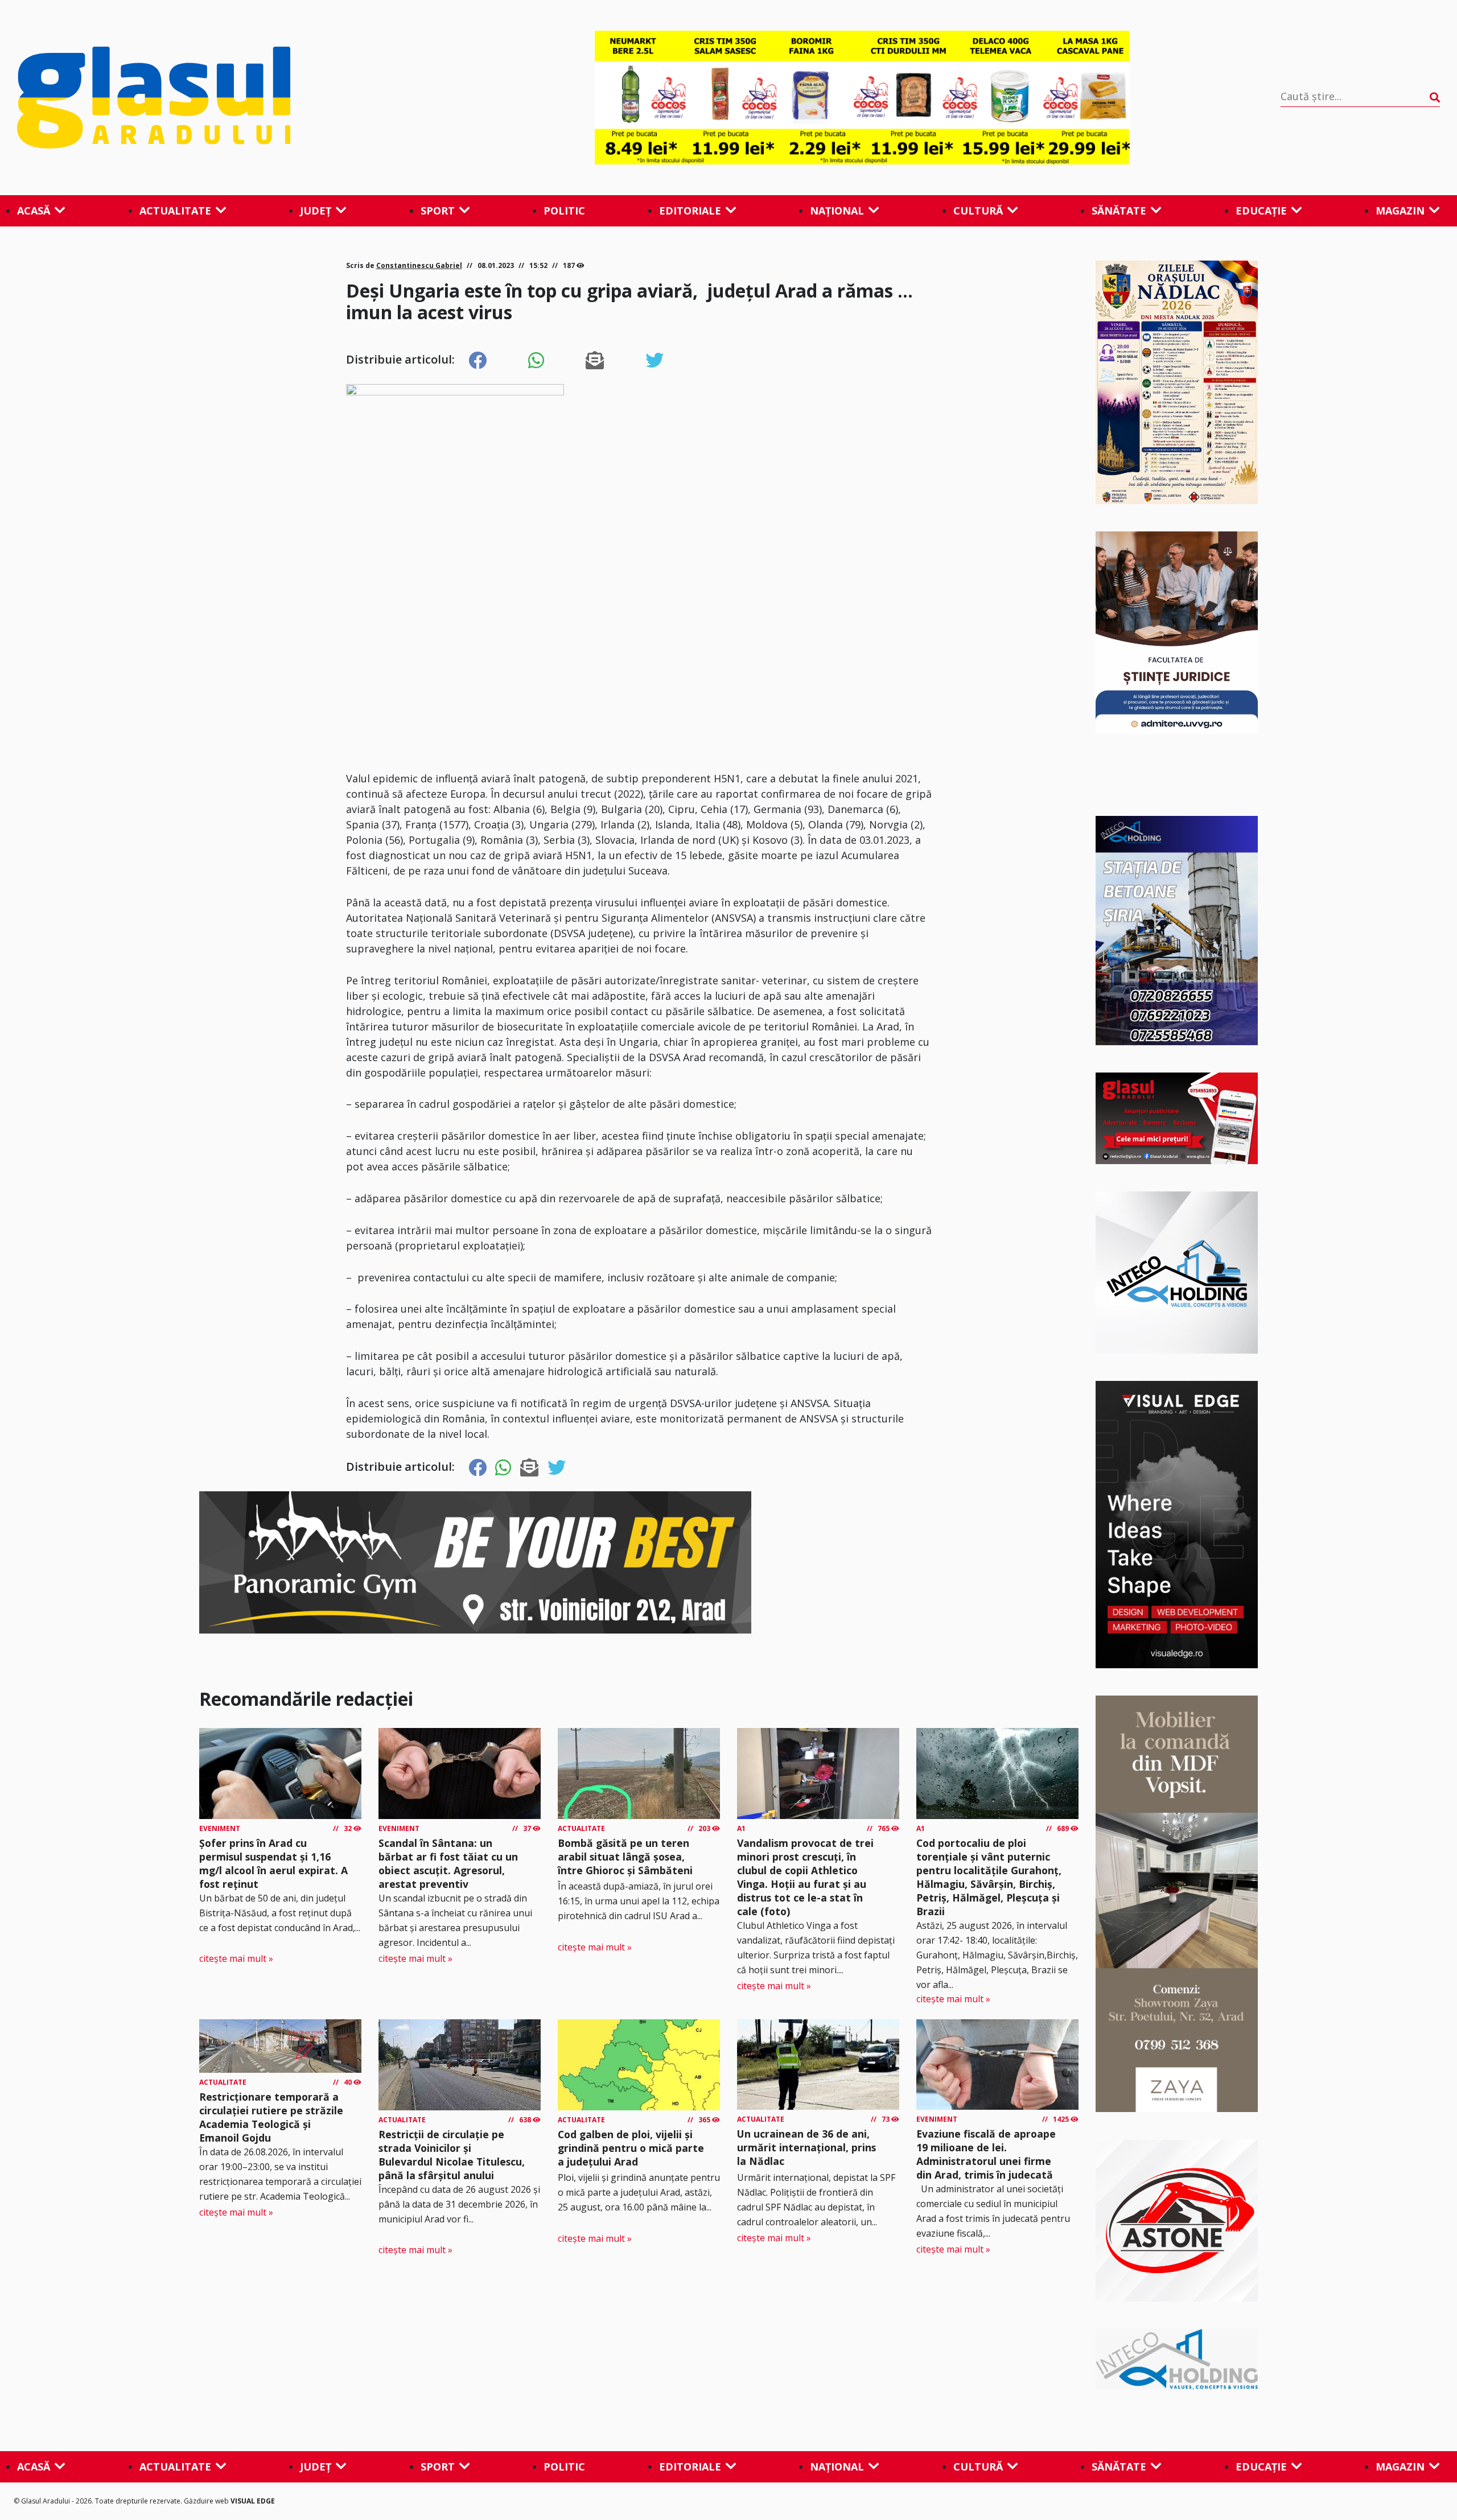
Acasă (34, 211)
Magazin (1400, 211)
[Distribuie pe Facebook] (478, 361)
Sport (438, 211)
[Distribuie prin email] (595, 361)
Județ (316, 211)
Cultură (978, 211)
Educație (1261, 211)
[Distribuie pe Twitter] (655, 361)
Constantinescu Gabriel (419, 265)
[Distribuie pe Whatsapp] (536, 361)
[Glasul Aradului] (231, 98)
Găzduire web (207, 2501)
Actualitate (175, 211)
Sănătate (1119, 211)
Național (837, 211)
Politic (564, 211)
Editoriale (690, 211)
